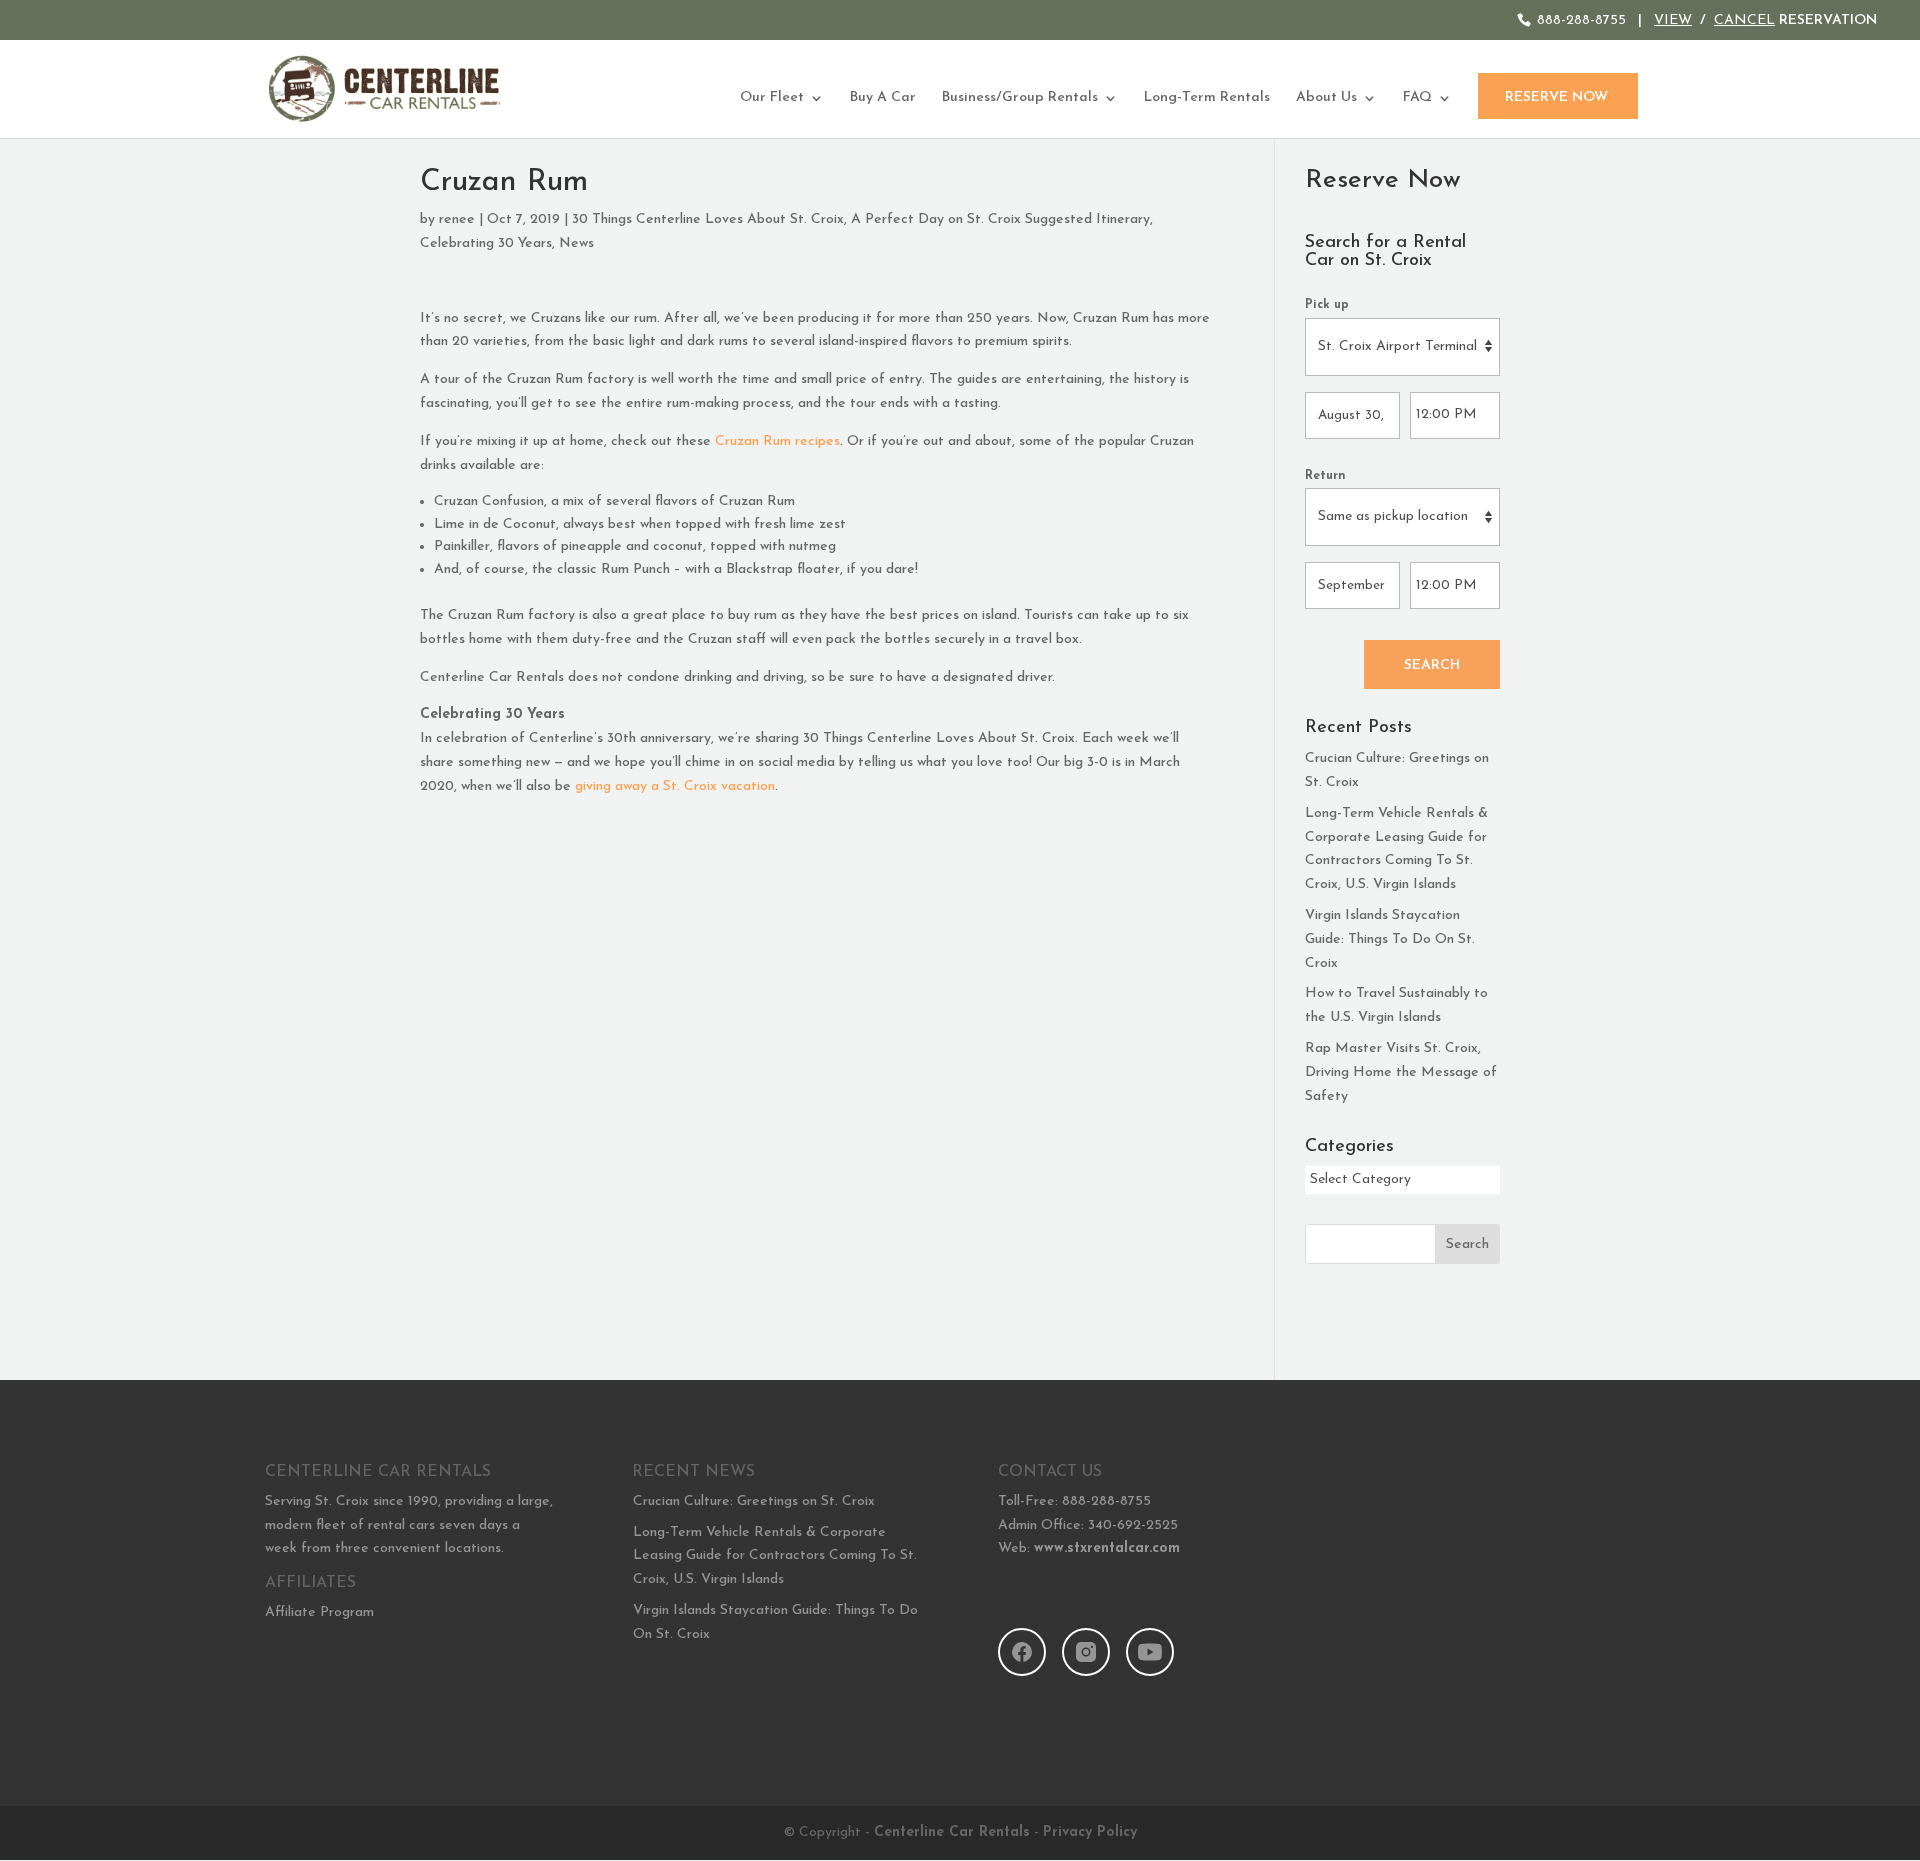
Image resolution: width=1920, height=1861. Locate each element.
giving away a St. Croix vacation (675, 786)
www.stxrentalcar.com (1107, 1548)
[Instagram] (1086, 1652)
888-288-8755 (1581, 20)
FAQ (1417, 98)
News (576, 243)
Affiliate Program (319, 1612)
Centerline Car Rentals (952, 1832)
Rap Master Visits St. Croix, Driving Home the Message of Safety (1401, 1072)
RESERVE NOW (1556, 97)
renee (457, 219)
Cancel (1744, 20)
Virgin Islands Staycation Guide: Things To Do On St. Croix (1390, 939)
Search (1432, 665)
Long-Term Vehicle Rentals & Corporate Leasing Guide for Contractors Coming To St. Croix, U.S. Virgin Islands (775, 1556)
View (1673, 20)
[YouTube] (1150, 1652)
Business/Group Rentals (1020, 98)
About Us (1326, 98)
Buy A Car (883, 98)
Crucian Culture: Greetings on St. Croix (754, 1501)
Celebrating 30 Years (486, 243)
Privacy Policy (1090, 1832)
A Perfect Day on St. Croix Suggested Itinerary (1000, 219)
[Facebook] (1022, 1652)
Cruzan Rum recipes (777, 441)
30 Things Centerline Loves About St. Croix (708, 219)
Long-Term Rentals (1207, 98)
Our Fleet (772, 98)
